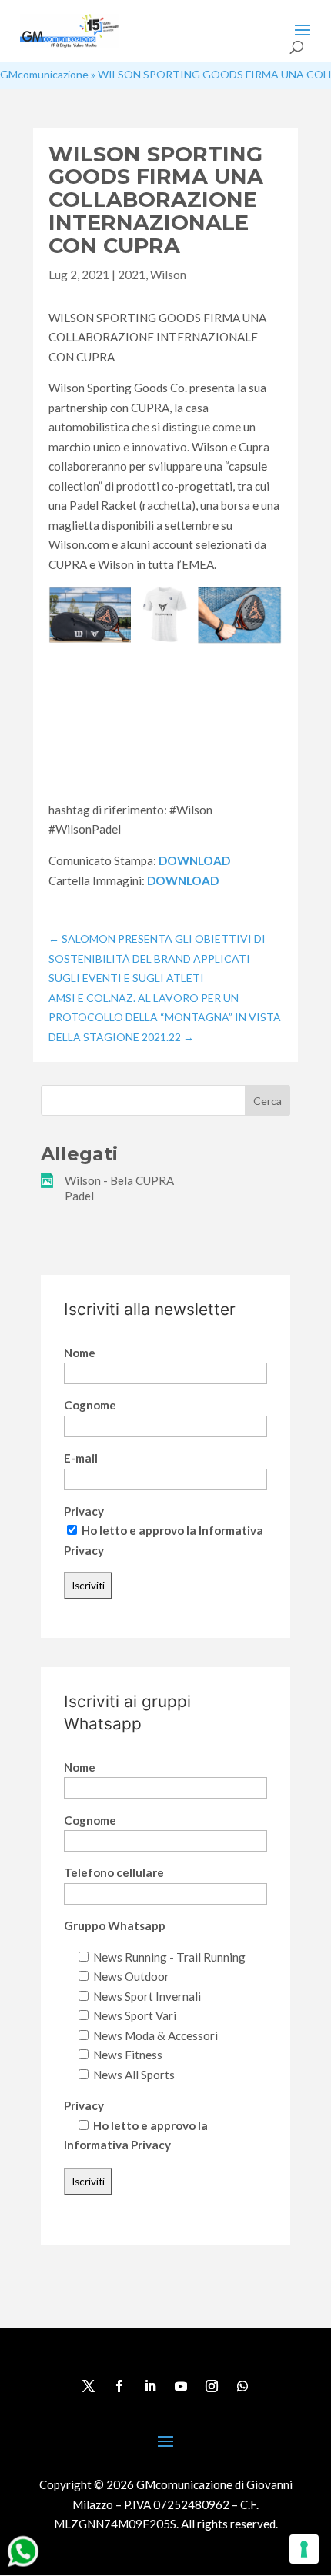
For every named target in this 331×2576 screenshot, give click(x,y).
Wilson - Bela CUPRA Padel (119, 1188)
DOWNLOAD (194, 860)
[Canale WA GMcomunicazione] (23, 2566)
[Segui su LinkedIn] (150, 2386)
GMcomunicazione (44, 74)
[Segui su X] (89, 2386)
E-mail (81, 1458)
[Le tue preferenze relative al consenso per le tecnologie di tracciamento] (304, 2549)
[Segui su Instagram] (212, 2386)
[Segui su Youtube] (181, 2386)
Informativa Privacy (117, 2145)
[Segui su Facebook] (119, 2386)
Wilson (168, 275)
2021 (132, 275)
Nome (80, 1353)
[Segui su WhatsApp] (242, 2386)
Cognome (90, 1405)
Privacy (84, 1511)
